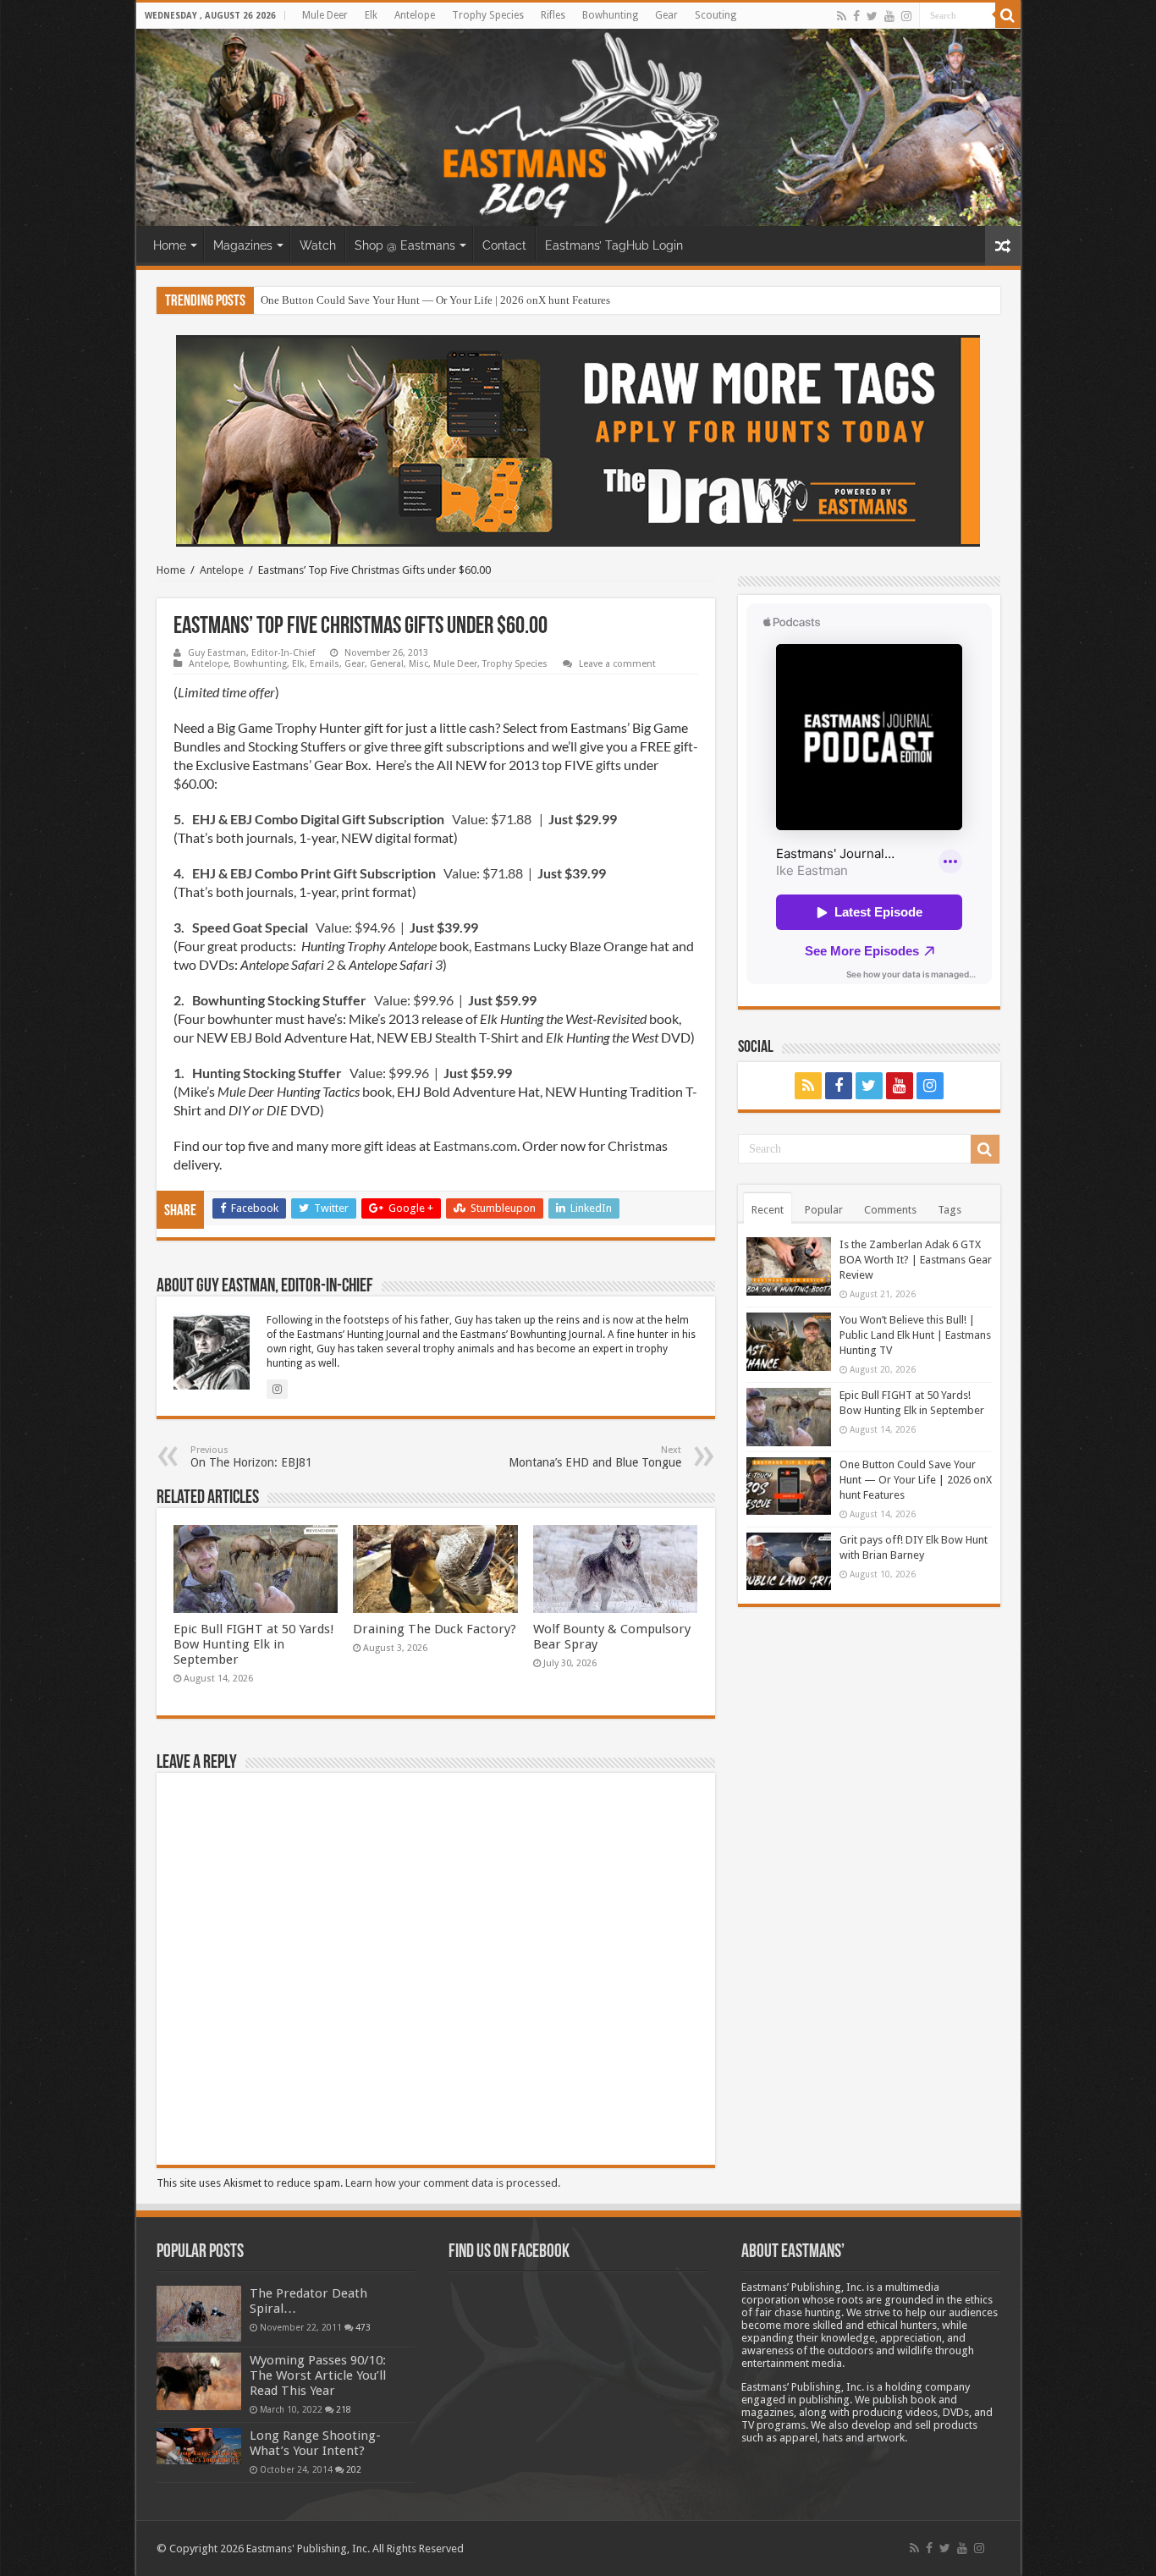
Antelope (415, 15)
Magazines (243, 245)
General (387, 664)
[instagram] (906, 16)
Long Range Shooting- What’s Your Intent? (315, 2443)
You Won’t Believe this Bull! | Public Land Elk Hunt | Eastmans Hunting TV (915, 1335)
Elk (371, 15)
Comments (890, 1210)
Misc (418, 664)
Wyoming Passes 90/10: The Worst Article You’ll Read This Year (318, 2375)
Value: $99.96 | (355, 1000)
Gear (666, 15)
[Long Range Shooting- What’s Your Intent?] (199, 2446)
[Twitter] (872, 16)
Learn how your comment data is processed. (453, 2183)
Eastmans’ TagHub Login (614, 245)
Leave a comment (617, 664)
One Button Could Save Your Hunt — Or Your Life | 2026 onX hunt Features (435, 300)
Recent (768, 1210)
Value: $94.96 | (326, 927)
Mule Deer (325, 15)
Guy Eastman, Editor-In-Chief (251, 653)
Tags (950, 1210)
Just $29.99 (581, 819)
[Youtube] (889, 16)
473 (363, 2327)
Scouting (716, 15)
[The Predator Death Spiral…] (199, 2314)
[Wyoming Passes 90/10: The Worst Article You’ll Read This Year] (199, 2381)
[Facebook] (856, 16)
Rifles (553, 15)
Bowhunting (610, 15)
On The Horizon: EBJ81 (251, 1457)
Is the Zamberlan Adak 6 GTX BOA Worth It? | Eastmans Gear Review (916, 1260)
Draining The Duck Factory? (435, 1629)
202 (354, 2469)
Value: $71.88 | (360, 819)
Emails (325, 664)
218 (344, 2409)
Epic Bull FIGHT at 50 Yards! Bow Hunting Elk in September (254, 1644)
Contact (504, 245)
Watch (318, 245)
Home (170, 245)
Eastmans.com (475, 1145)
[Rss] (842, 16)
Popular (824, 1210)
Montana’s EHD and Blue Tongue (595, 1457)
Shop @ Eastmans (405, 245)
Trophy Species (488, 15)
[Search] (1008, 15)
